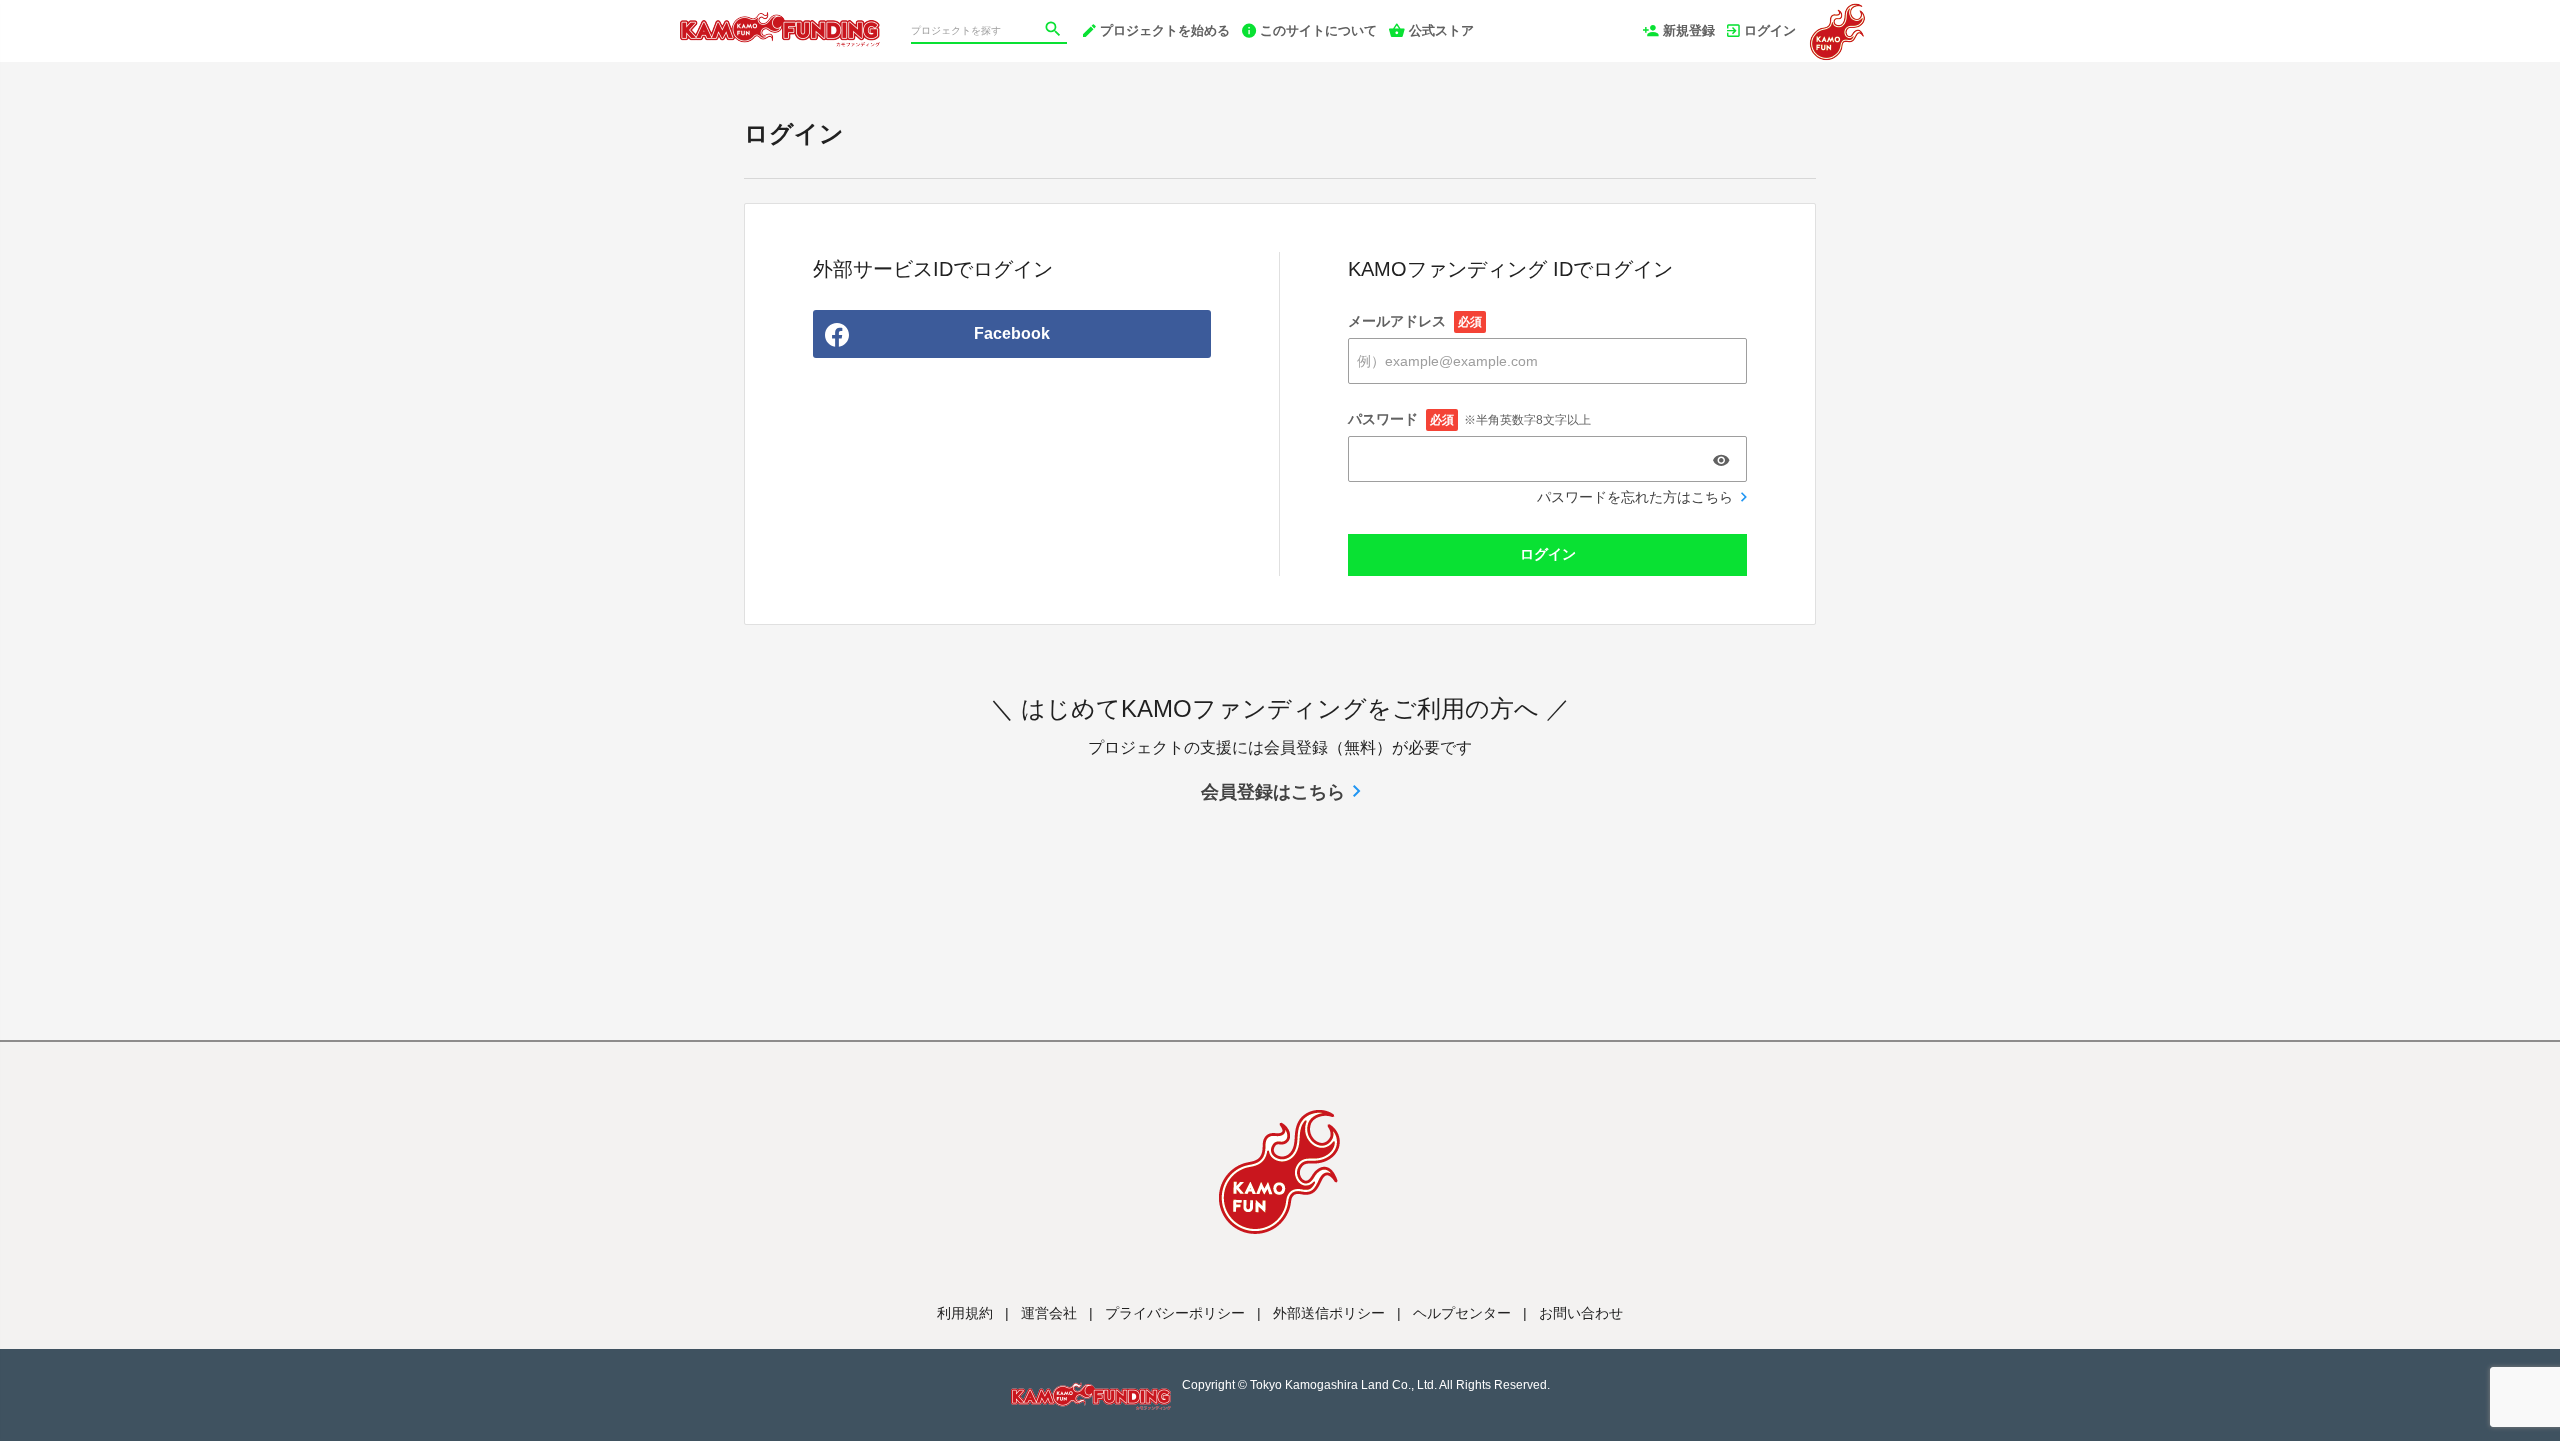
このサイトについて (1318, 30)
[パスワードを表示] (1721, 460)
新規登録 (1689, 30)
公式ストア (1441, 30)
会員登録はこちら (1273, 792)
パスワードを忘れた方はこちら (1635, 497)
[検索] (1055, 31)
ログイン (1770, 30)
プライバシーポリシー (1175, 1313)
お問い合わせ (1581, 1313)
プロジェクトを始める (1165, 30)
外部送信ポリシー (1329, 1313)
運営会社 (1049, 1313)
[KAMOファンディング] (780, 20)
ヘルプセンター (1462, 1313)
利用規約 (965, 1313)
